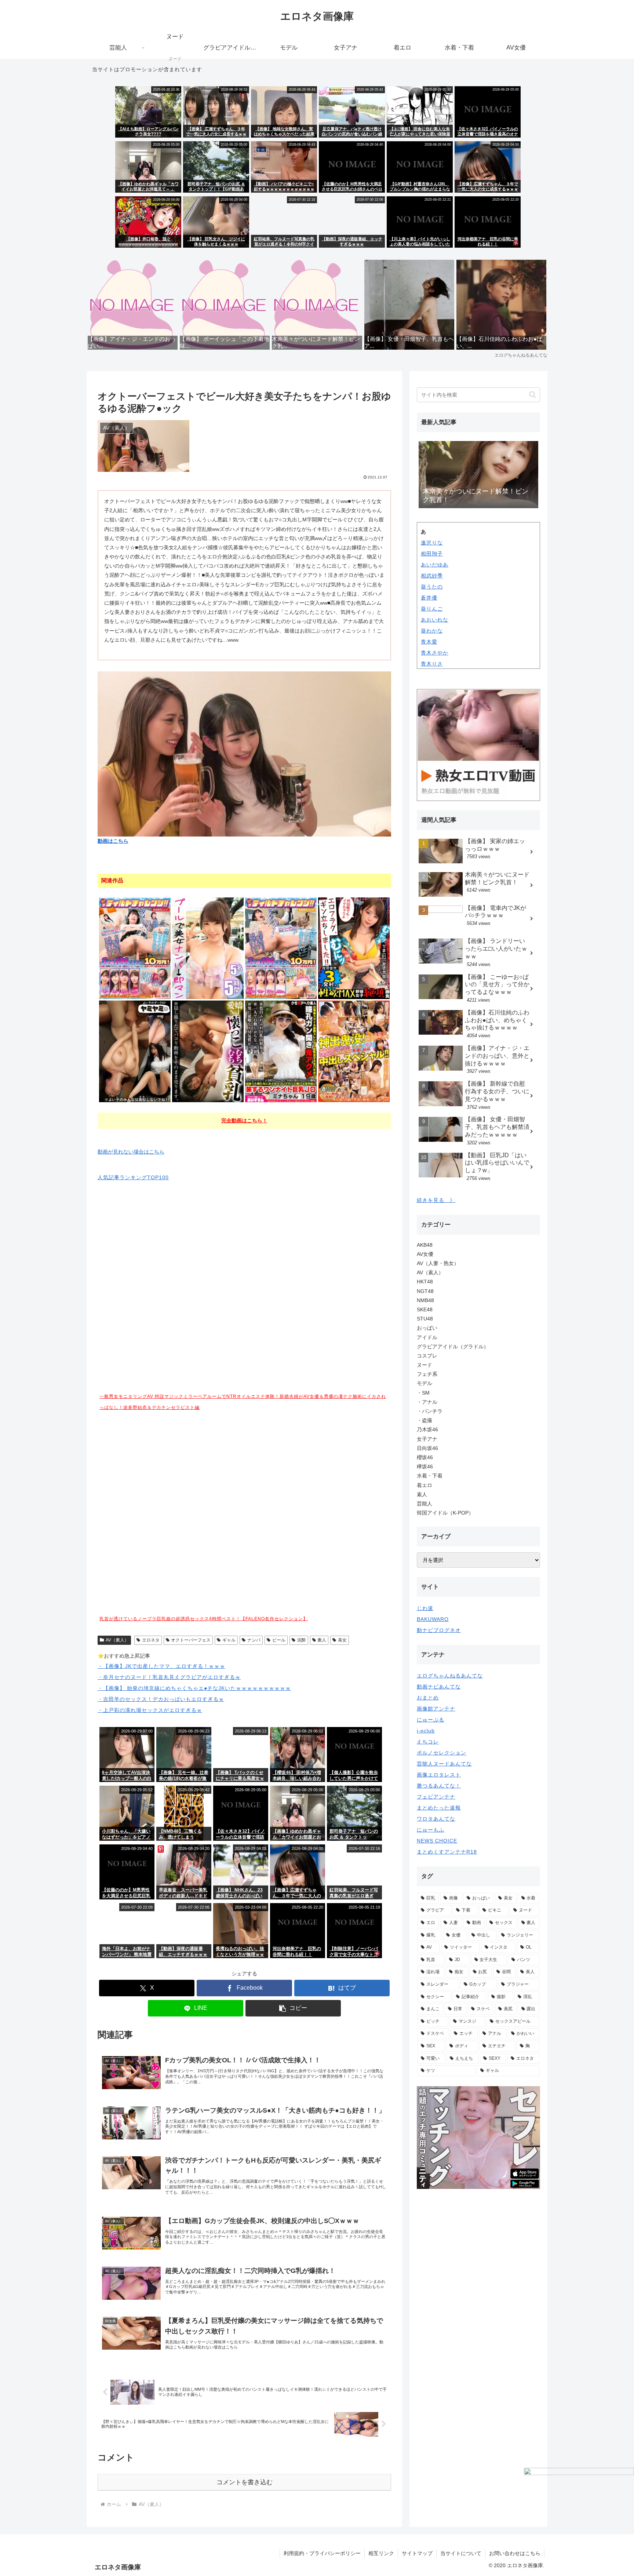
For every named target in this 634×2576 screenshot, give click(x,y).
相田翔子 (432, 554)
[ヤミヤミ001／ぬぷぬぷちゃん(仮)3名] (135, 1051)
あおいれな (435, 620)
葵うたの (432, 587)
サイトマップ (417, 2553)
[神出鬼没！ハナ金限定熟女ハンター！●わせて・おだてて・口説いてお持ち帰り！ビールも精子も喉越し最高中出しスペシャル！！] (354, 1051)
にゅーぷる (431, 1720)
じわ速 (425, 1608)
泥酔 (302, 1640)
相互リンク (381, 2553)
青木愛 (429, 642)
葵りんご (432, 609)
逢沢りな (432, 543)
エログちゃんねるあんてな (450, 1676)
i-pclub (426, 1731)
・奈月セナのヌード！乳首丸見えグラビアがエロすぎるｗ (169, 1677)
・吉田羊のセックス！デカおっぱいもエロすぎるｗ (161, 1699)
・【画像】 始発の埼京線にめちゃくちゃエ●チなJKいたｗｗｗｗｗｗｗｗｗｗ (194, 1688)
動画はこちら (113, 841)
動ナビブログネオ (439, 1630)
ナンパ (254, 1640)
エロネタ (151, 1640)
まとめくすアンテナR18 (447, 1852)
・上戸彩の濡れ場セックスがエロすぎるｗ (150, 1710)
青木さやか (435, 653)
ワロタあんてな (436, 1819)
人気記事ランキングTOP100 (133, 1177)
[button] (293, 2008)
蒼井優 (429, 598)
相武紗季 (432, 576)
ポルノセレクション (442, 1753)
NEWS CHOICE (437, 1841)
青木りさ (432, 664)
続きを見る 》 (436, 1200)
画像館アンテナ (436, 1709)
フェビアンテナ (436, 1797)
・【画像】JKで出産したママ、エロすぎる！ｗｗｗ (161, 1666)
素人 (322, 1640)
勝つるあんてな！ (439, 1786)
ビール (279, 1640)
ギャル (229, 1640)
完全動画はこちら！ (244, 1121)
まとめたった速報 (439, 1808)
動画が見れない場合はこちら (131, 1152)
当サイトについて (461, 2553)
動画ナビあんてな (439, 1687)
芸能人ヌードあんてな (444, 1764)
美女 (342, 1640)
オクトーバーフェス (191, 1640)
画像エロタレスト (439, 1775)
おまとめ (428, 1698)
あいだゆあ (435, 565)
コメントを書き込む (245, 2482)
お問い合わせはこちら (515, 2553)
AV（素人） (117, 1640)
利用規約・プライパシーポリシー (322, 2553)
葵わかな (432, 631)
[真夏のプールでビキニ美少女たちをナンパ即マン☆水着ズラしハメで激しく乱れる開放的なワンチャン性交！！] (208, 948)
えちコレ (428, 1742)
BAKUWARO (433, 1619)
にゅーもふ (431, 1830)
